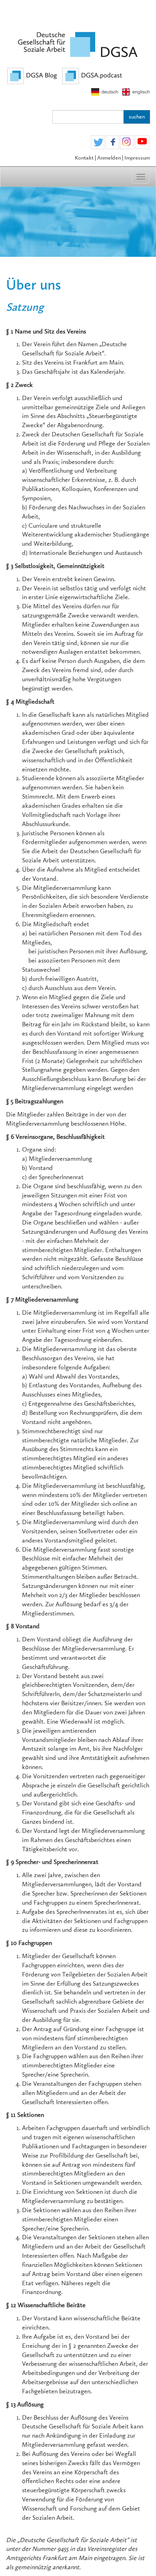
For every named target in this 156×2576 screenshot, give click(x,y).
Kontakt (84, 158)
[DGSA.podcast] (92, 75)
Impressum (137, 158)
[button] (98, 143)
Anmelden (109, 158)
